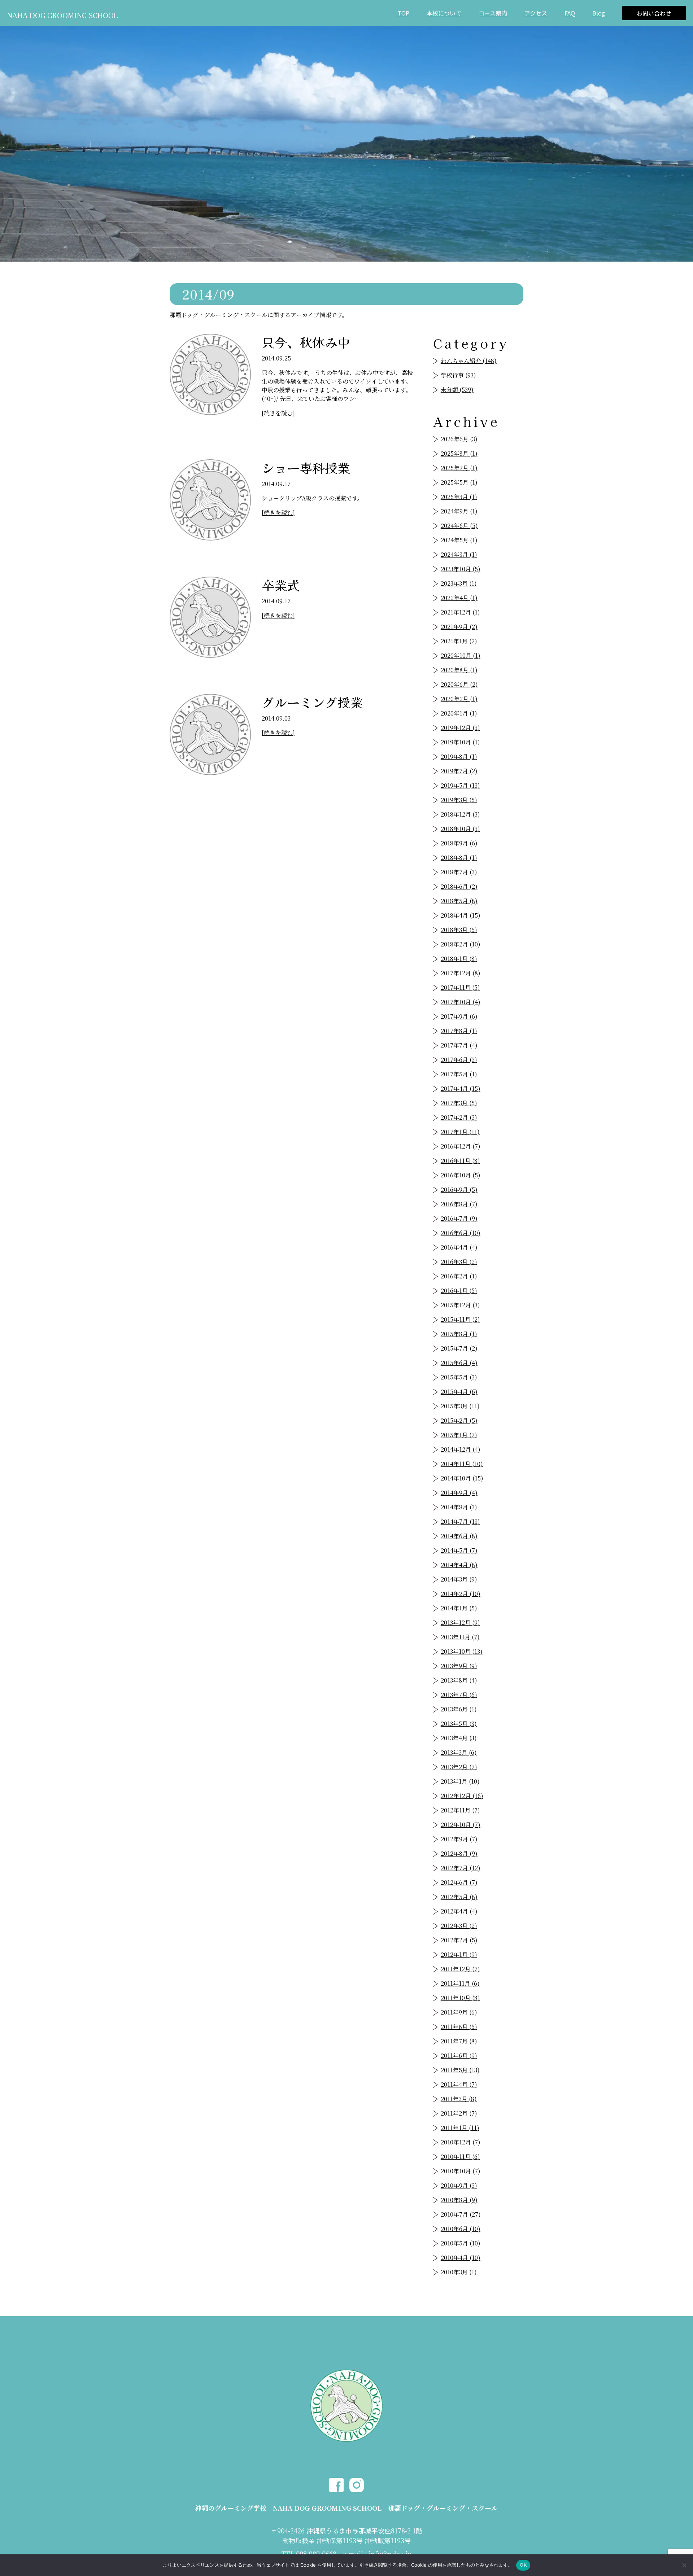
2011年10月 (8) (460, 1998)
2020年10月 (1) (461, 655)
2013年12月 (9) (460, 1622)
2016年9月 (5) (459, 1189)
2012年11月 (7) (460, 1810)
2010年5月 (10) (461, 2243)
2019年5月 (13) (460, 785)
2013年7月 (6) (459, 1695)
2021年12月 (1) (460, 612)
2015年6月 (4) (459, 1363)
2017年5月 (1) (459, 1074)
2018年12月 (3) (460, 814)
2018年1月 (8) (459, 959)
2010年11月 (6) (460, 2157)
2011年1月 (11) (460, 2128)
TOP (403, 13)
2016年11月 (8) (460, 1161)
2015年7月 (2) (459, 1348)
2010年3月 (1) (459, 2272)
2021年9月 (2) (459, 627)
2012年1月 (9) (459, 1954)
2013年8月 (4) (459, 1680)
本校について (444, 13)
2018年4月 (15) (461, 915)
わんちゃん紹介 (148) (469, 361)
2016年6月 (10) (461, 1233)
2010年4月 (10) (461, 2258)
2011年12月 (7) (460, 1969)
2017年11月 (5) (460, 987)
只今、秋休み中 (306, 342)
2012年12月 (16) (462, 1796)
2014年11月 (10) (462, 1464)
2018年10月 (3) (460, 829)
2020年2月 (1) (459, 699)
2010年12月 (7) (461, 2142)
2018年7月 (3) (459, 872)
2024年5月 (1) (459, 540)
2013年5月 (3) (459, 1724)
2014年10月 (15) (462, 1478)
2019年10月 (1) (460, 742)
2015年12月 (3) (460, 1305)
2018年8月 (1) (459, 858)
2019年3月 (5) (459, 800)
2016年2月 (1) (459, 1276)
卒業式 (281, 585)
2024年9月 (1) (459, 511)
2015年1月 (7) (459, 1435)
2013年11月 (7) (460, 1637)
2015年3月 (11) (460, 1406)
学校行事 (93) (458, 375)
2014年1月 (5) (459, 1608)
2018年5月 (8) (459, 901)
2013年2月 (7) (459, 1767)
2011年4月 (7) (459, 2084)
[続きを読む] (278, 413)
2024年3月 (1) (459, 554)
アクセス (536, 13)
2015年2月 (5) (459, 1420)
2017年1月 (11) (460, 1132)
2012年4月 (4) (459, 1911)
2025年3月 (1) (459, 497)
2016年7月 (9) (459, 1218)
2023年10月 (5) (461, 569)
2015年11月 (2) (460, 1319)
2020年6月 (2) (459, 684)
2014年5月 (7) (459, 1550)
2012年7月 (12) (461, 1868)
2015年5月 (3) (459, 1377)
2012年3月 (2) (459, 1926)
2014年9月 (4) (459, 1493)
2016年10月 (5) (461, 1175)
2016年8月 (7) (459, 1204)
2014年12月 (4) (461, 1449)
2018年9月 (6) (459, 843)
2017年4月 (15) (461, 1088)
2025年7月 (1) (459, 468)
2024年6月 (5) (459, 526)
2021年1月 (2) (459, 641)
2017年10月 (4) (461, 1002)
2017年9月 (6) (459, 1016)
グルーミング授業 (312, 702)
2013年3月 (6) (459, 1752)
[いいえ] (684, 2565)
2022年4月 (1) (459, 598)
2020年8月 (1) (459, 670)
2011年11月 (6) (460, 1983)
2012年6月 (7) (459, 1882)
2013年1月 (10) (460, 1781)
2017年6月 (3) (459, 1060)
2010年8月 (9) (459, 2200)
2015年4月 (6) (459, 1392)
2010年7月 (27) (461, 2214)
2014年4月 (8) (459, 1565)
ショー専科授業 (306, 467)
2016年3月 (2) (459, 1262)
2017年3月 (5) (459, 1103)
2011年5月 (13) (460, 2070)
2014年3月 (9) (459, 1579)
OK (523, 2565)
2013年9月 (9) (459, 1666)
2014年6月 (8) (459, 1536)
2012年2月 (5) (459, 1940)
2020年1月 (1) (459, 713)
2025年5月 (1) (459, 482)
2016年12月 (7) (461, 1146)
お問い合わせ (654, 13)
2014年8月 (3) (459, 1507)
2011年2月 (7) (459, 2113)
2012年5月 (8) (459, 1897)
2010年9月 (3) (459, 2185)
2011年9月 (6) (459, 2012)
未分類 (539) (457, 390)
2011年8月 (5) (459, 2027)
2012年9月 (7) (459, 1839)
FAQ (570, 13)
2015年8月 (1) (459, 1334)
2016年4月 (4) (459, 1247)
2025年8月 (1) (459, 453)
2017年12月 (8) (461, 973)
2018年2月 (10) (461, 944)
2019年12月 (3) (460, 728)
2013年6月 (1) (459, 1709)
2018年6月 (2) (459, 886)
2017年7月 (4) (459, 1045)
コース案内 (493, 13)
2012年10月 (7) (461, 1825)
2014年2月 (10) (461, 1594)
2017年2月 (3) (459, 1117)
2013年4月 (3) (459, 1738)
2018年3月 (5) (459, 930)
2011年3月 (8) (459, 2099)
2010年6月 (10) (461, 2229)
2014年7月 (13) (460, 1521)
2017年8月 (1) (459, 1031)
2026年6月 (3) (459, 439)
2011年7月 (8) (459, 2041)
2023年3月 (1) (459, 583)
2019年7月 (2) (459, 771)
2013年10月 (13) (462, 1651)
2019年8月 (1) (459, 756)
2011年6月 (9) (459, 2055)
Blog (599, 13)
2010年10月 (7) (461, 2171)
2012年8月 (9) (459, 1853)
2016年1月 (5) (459, 1291)
